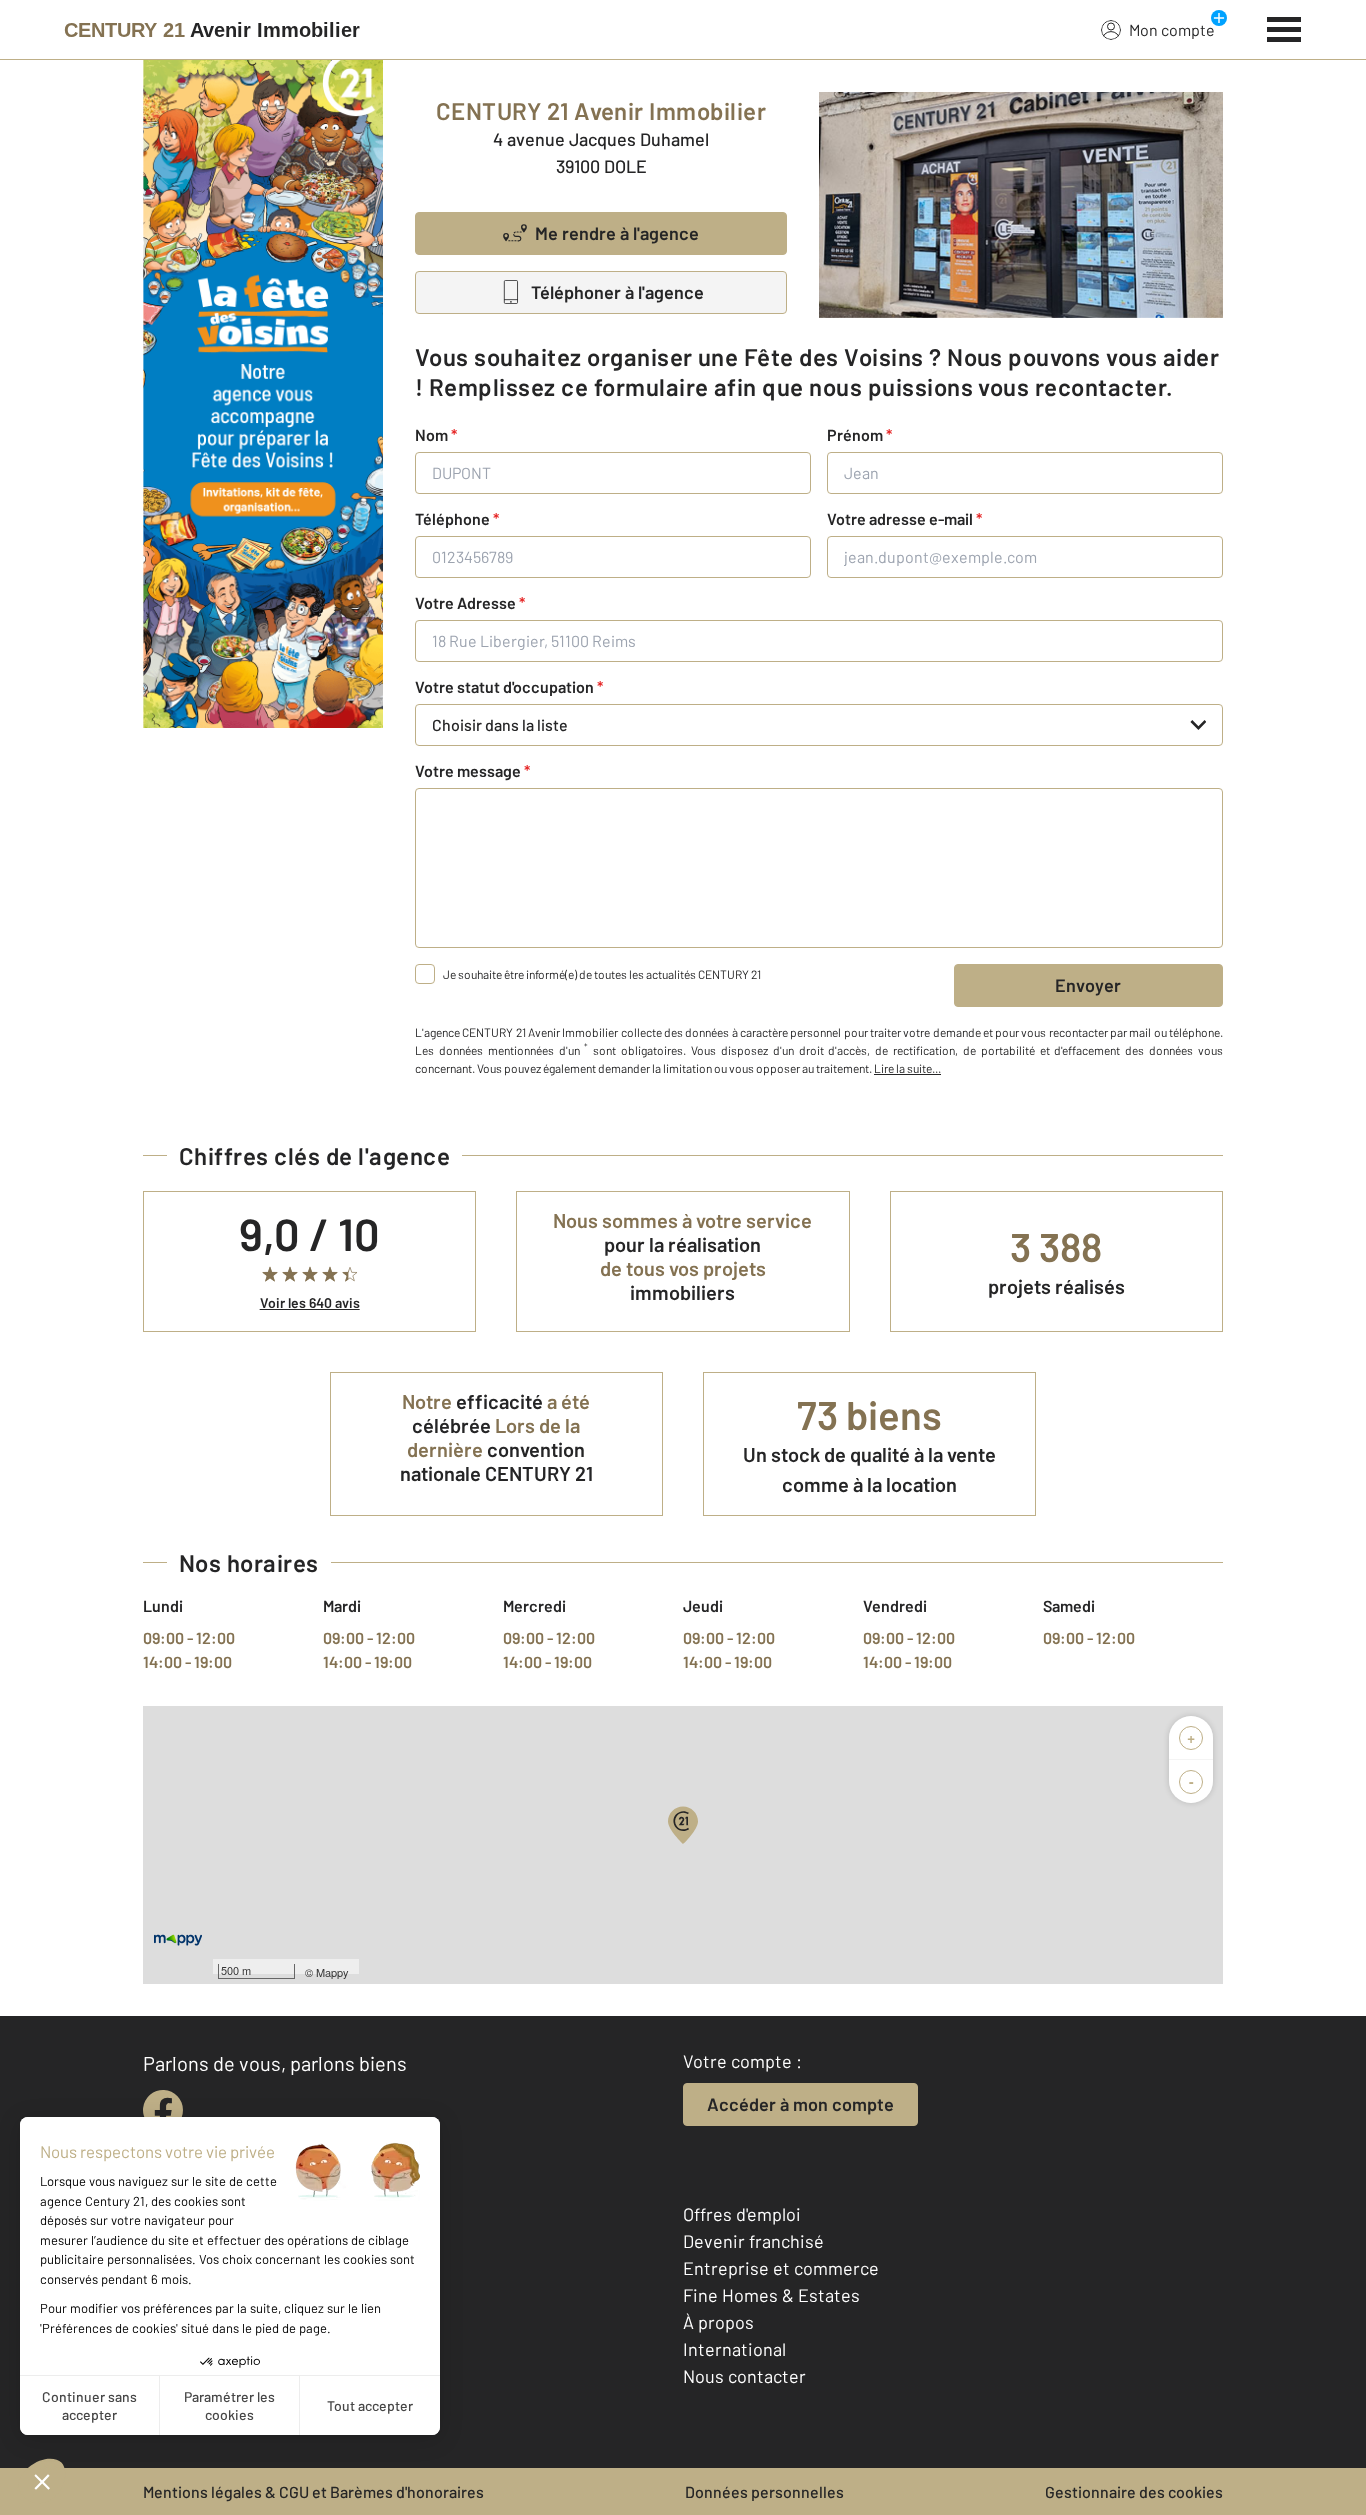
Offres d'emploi (742, 2214)
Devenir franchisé (753, 2241)
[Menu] (1284, 27)
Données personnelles (764, 2491)
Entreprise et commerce (781, 2268)
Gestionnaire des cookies (1134, 2491)
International (734, 2349)
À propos (718, 2322)
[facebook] (163, 2110)
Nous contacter (744, 2376)
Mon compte (1172, 29)
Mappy (332, 1972)
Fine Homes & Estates (771, 2295)
